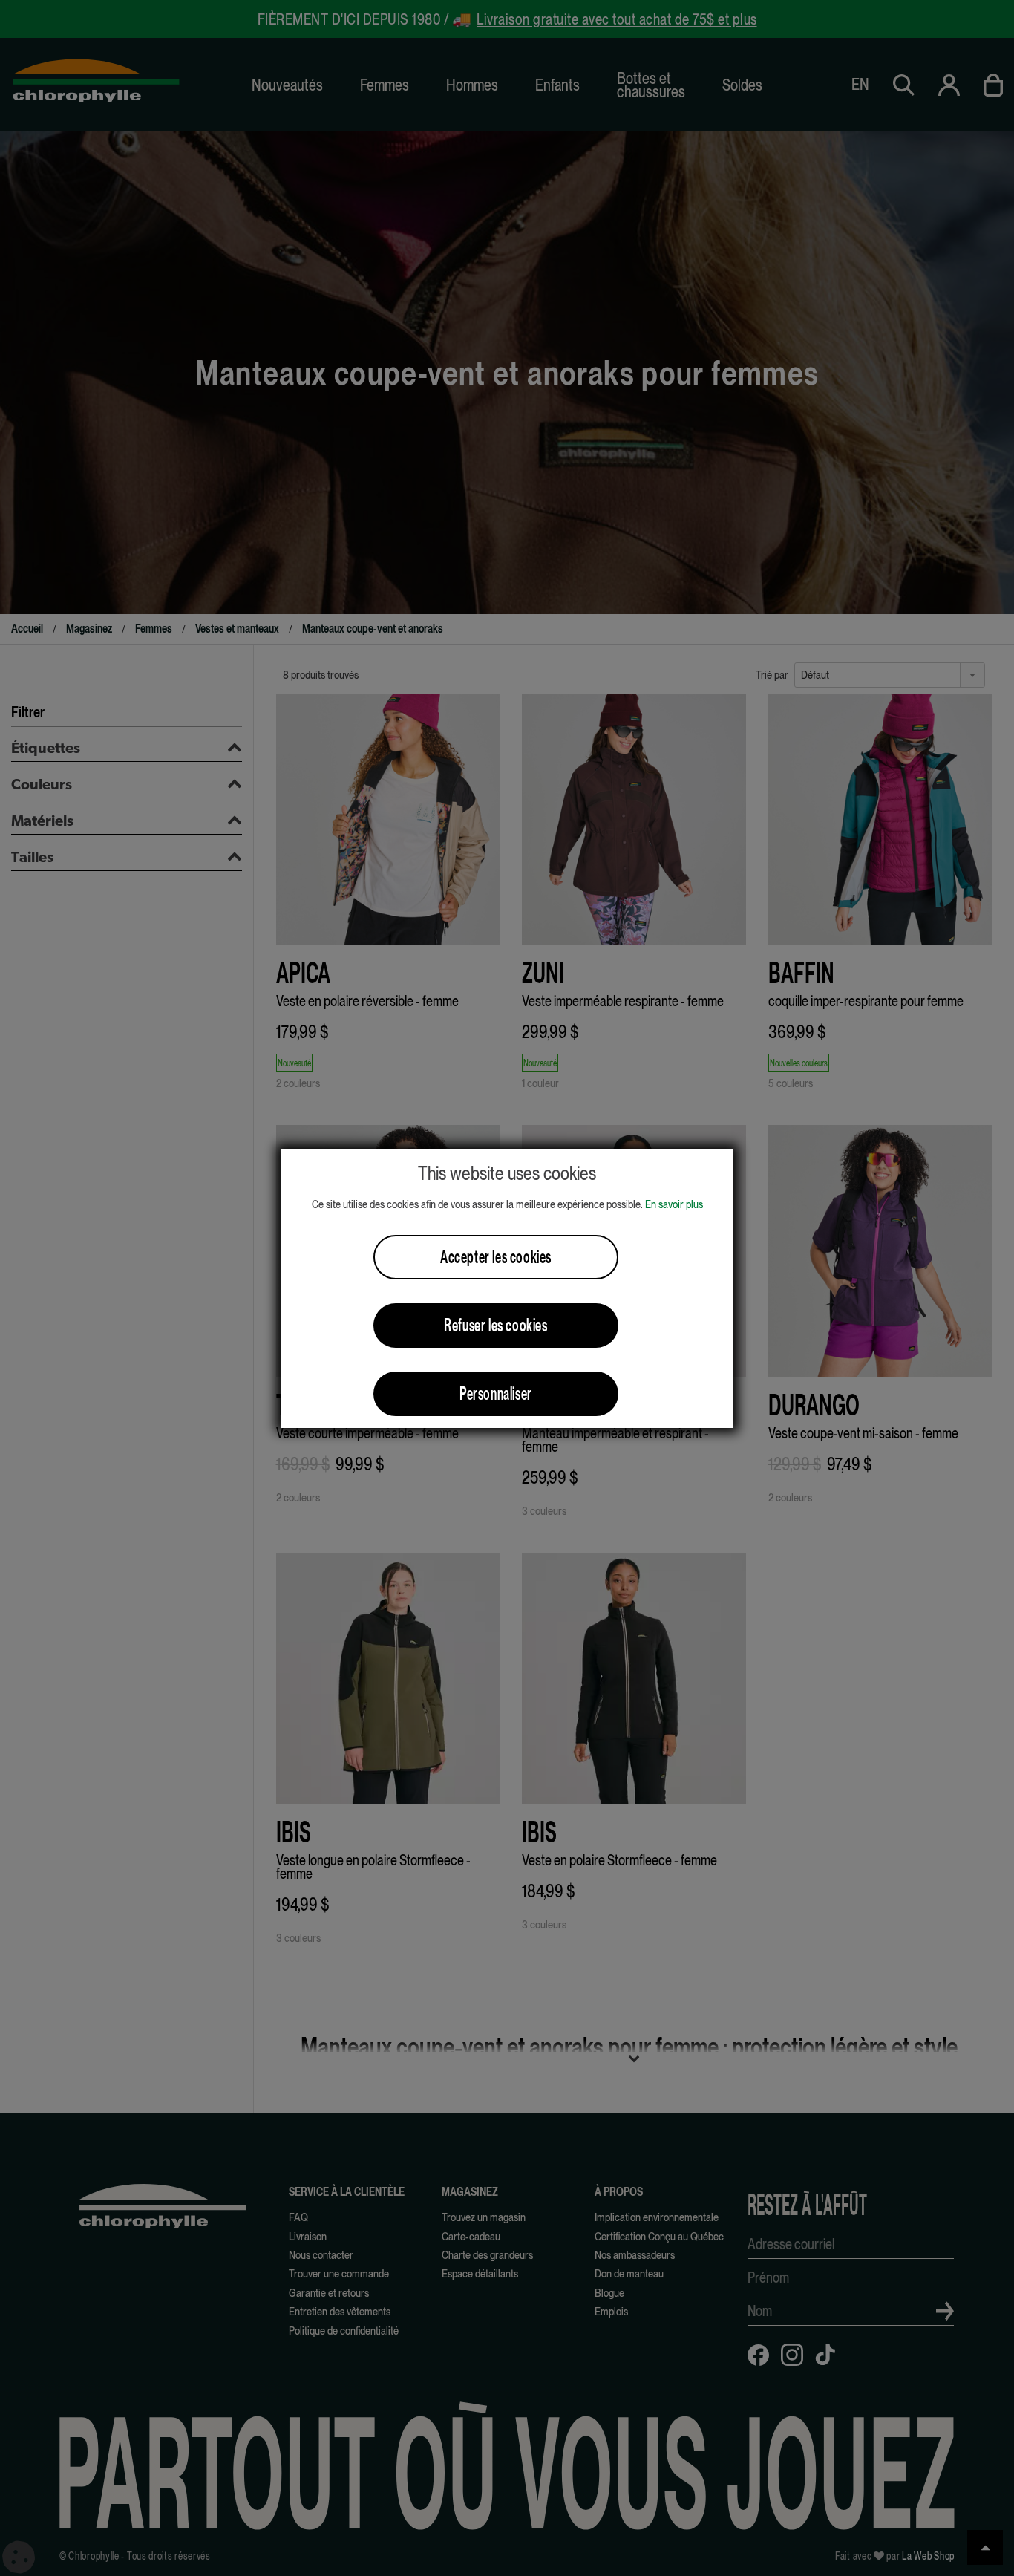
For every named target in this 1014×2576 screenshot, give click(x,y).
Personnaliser (496, 1393)
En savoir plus (674, 1204)
